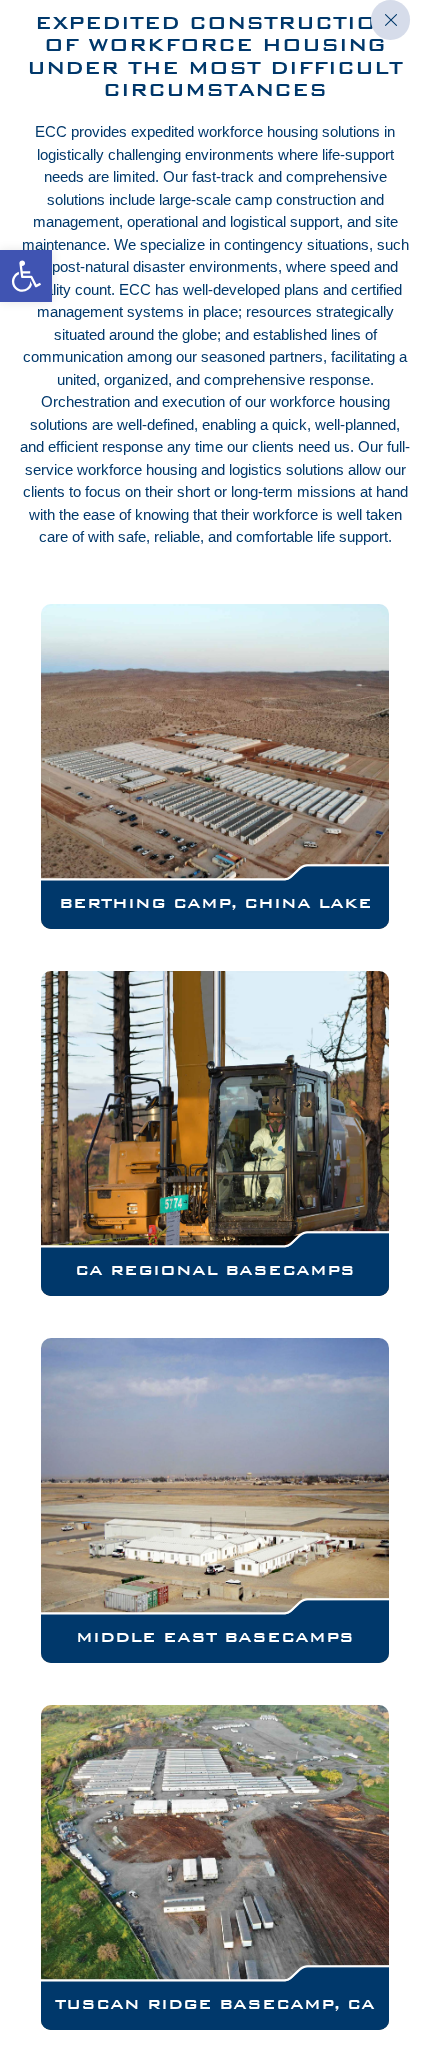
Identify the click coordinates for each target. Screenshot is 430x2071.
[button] (26, 276)
